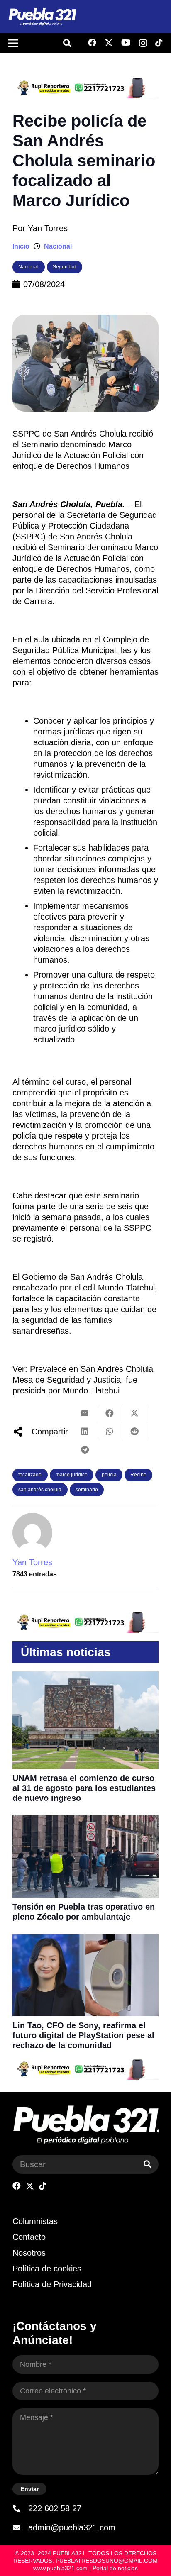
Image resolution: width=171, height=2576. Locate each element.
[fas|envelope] (20, 2527)
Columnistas (35, 2221)
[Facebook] (92, 43)
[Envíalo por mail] (85, 1413)
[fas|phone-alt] (20, 2508)
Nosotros (29, 2253)
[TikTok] (159, 43)
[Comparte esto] (110, 1413)
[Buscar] (147, 2164)
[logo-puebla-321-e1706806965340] (42, 17)
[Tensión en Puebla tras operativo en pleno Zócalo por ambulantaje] (85, 1821)
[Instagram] (143, 43)
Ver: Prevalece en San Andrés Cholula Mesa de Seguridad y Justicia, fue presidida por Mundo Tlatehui (83, 1380)
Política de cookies (47, 2269)
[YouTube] (126, 43)
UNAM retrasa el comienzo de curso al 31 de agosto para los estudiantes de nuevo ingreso (84, 1788)
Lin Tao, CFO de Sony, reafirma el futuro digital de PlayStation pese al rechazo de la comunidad (83, 2035)
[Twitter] (109, 43)
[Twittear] (134, 1413)
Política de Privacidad (52, 2284)
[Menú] (13, 43)
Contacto (29, 2237)
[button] (67, 43)
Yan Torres (48, 228)
